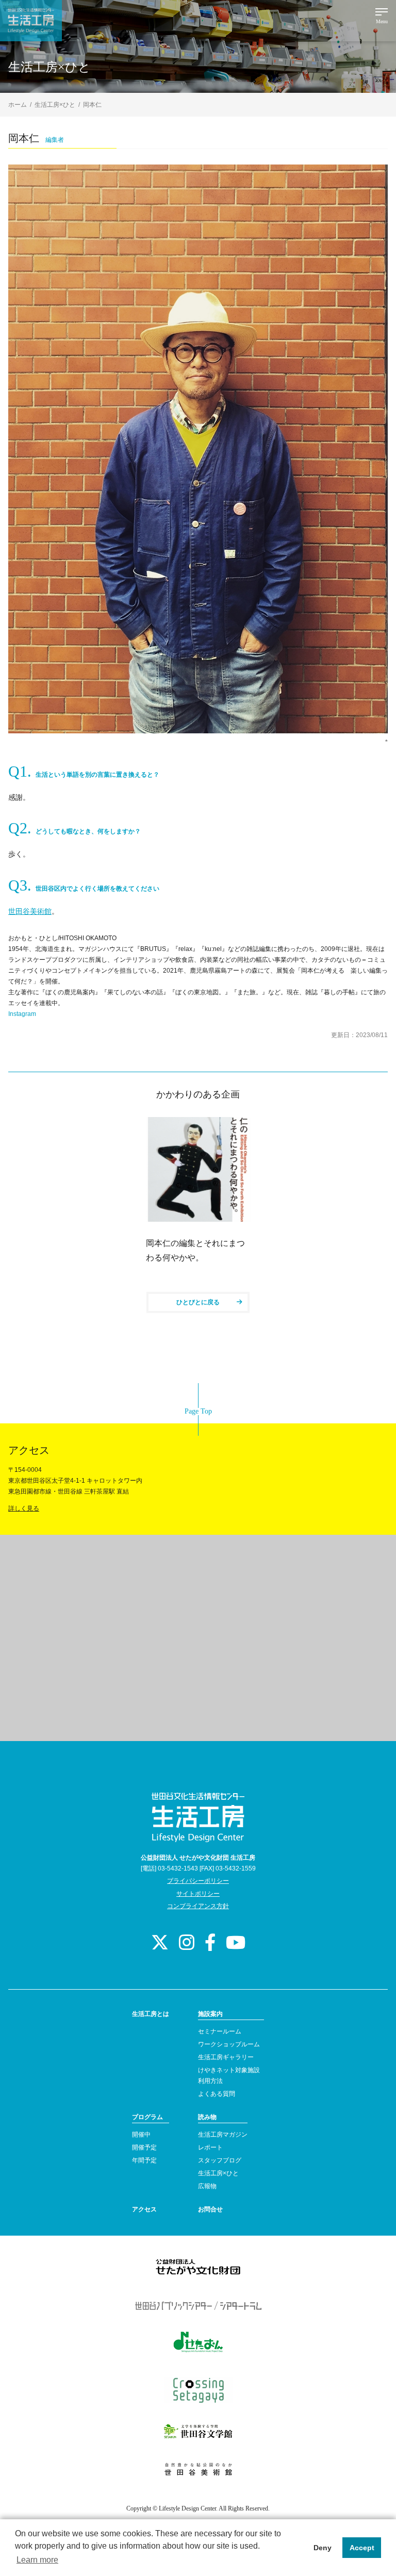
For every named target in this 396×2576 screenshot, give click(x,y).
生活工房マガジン (223, 2135)
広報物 (207, 2186)
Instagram (22, 1014)
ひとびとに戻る (198, 1302)
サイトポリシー (198, 1894)
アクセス (144, 2209)
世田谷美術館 (30, 911)
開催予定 (144, 2147)
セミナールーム (220, 2031)
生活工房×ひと (55, 105)
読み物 (207, 2117)
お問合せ (210, 2209)
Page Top (198, 1411)
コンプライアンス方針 (198, 1906)
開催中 (141, 2135)
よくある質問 (217, 2094)
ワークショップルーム (229, 2044)
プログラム (147, 2117)
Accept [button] (362, 2548)
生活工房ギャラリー (226, 2057)
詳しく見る (24, 1508)
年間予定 (144, 2160)
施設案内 (210, 2014)
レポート (210, 2147)
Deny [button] (323, 2548)
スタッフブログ (220, 2160)
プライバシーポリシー (198, 1881)
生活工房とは (151, 2014)
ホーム (18, 105)
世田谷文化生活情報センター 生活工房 (31, 21)
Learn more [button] (37, 2560)
